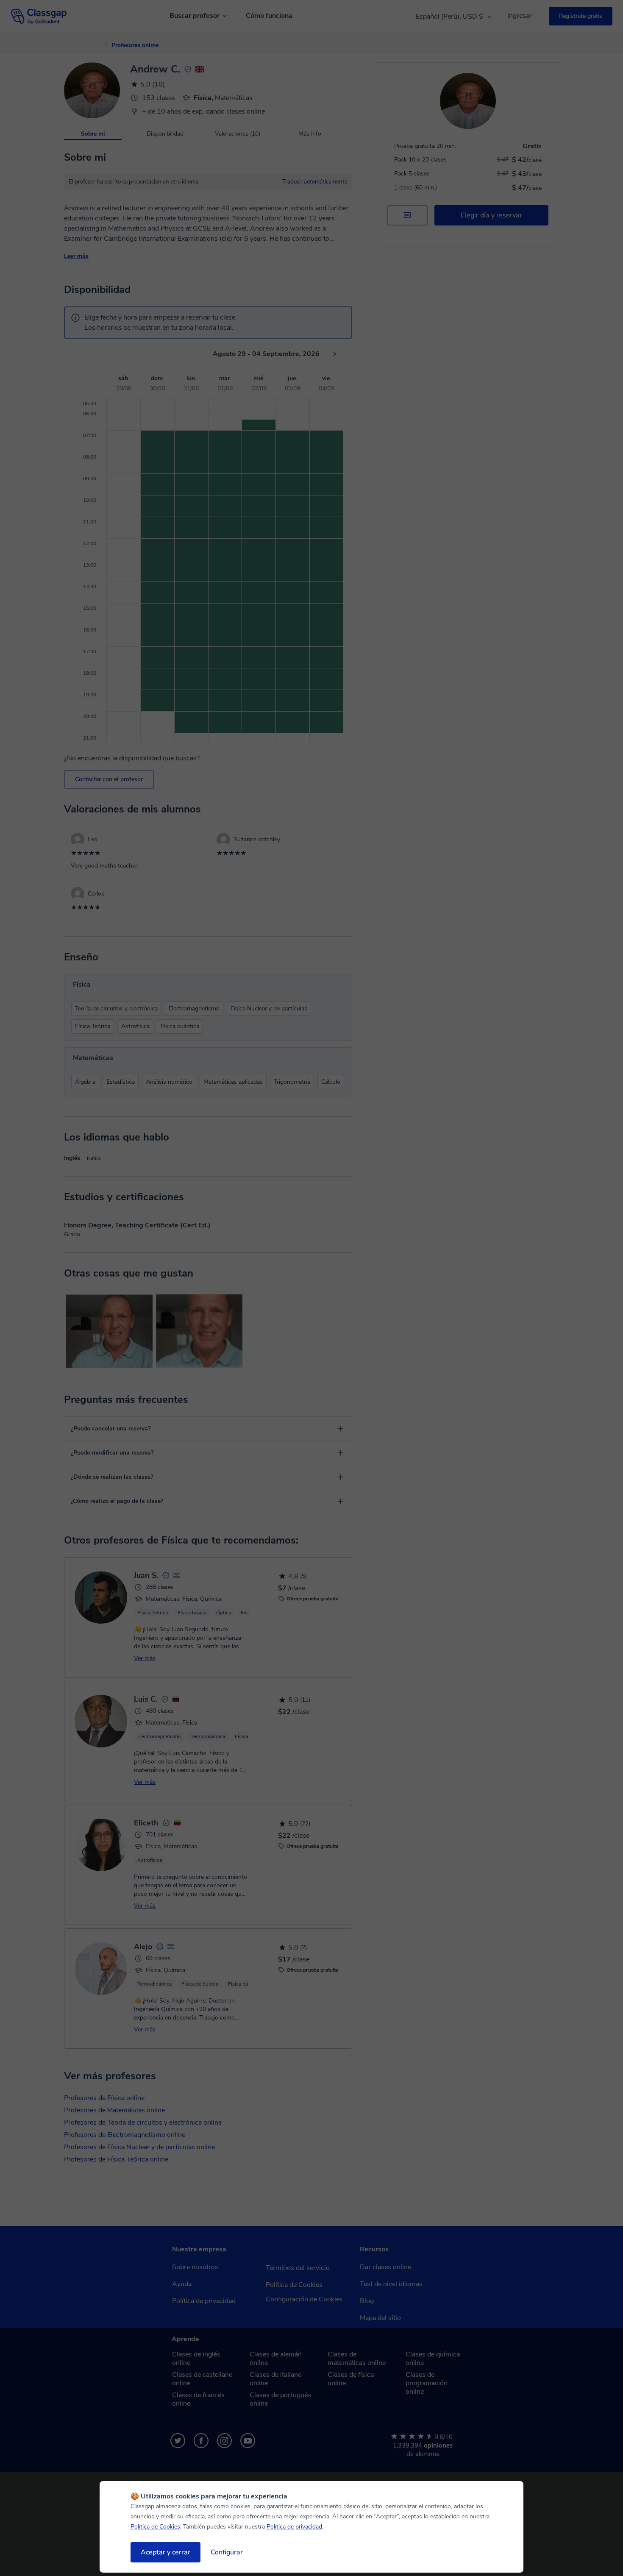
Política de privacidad (294, 2527)
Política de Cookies (155, 2527)
